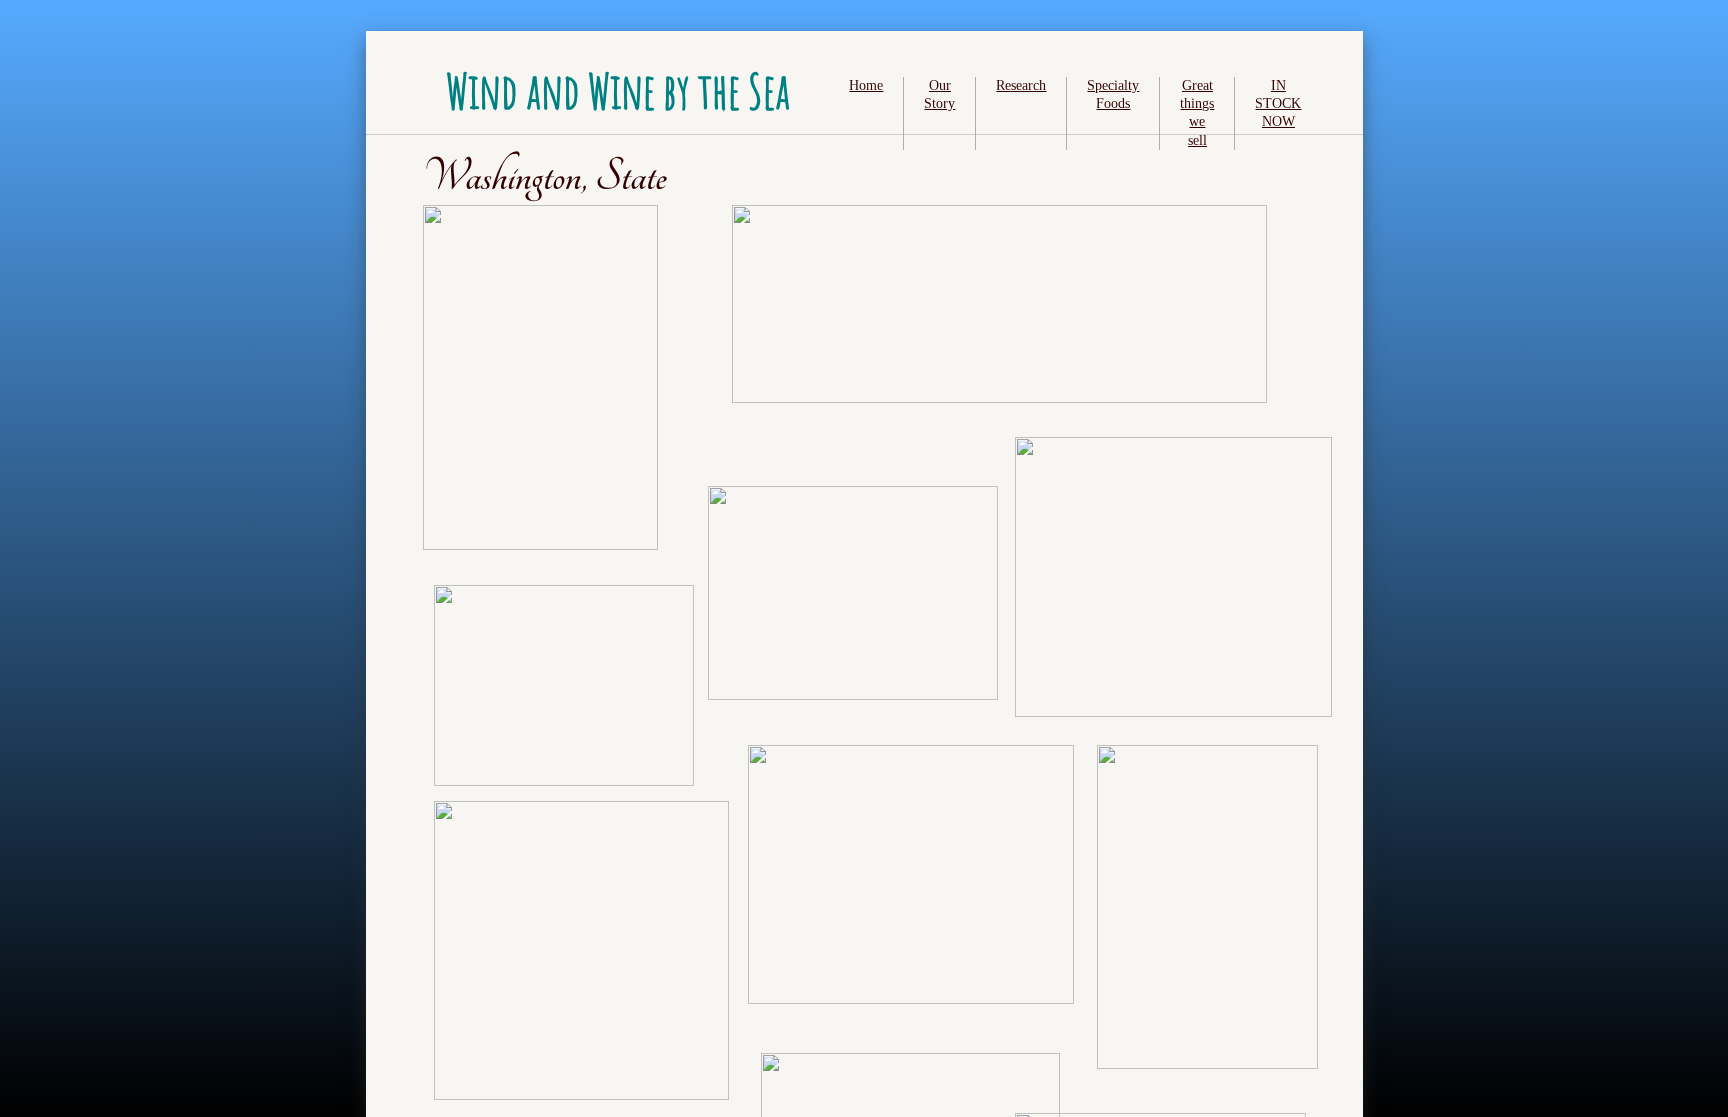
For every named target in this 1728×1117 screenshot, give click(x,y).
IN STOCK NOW (1278, 103)
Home (866, 85)
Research (1021, 85)
